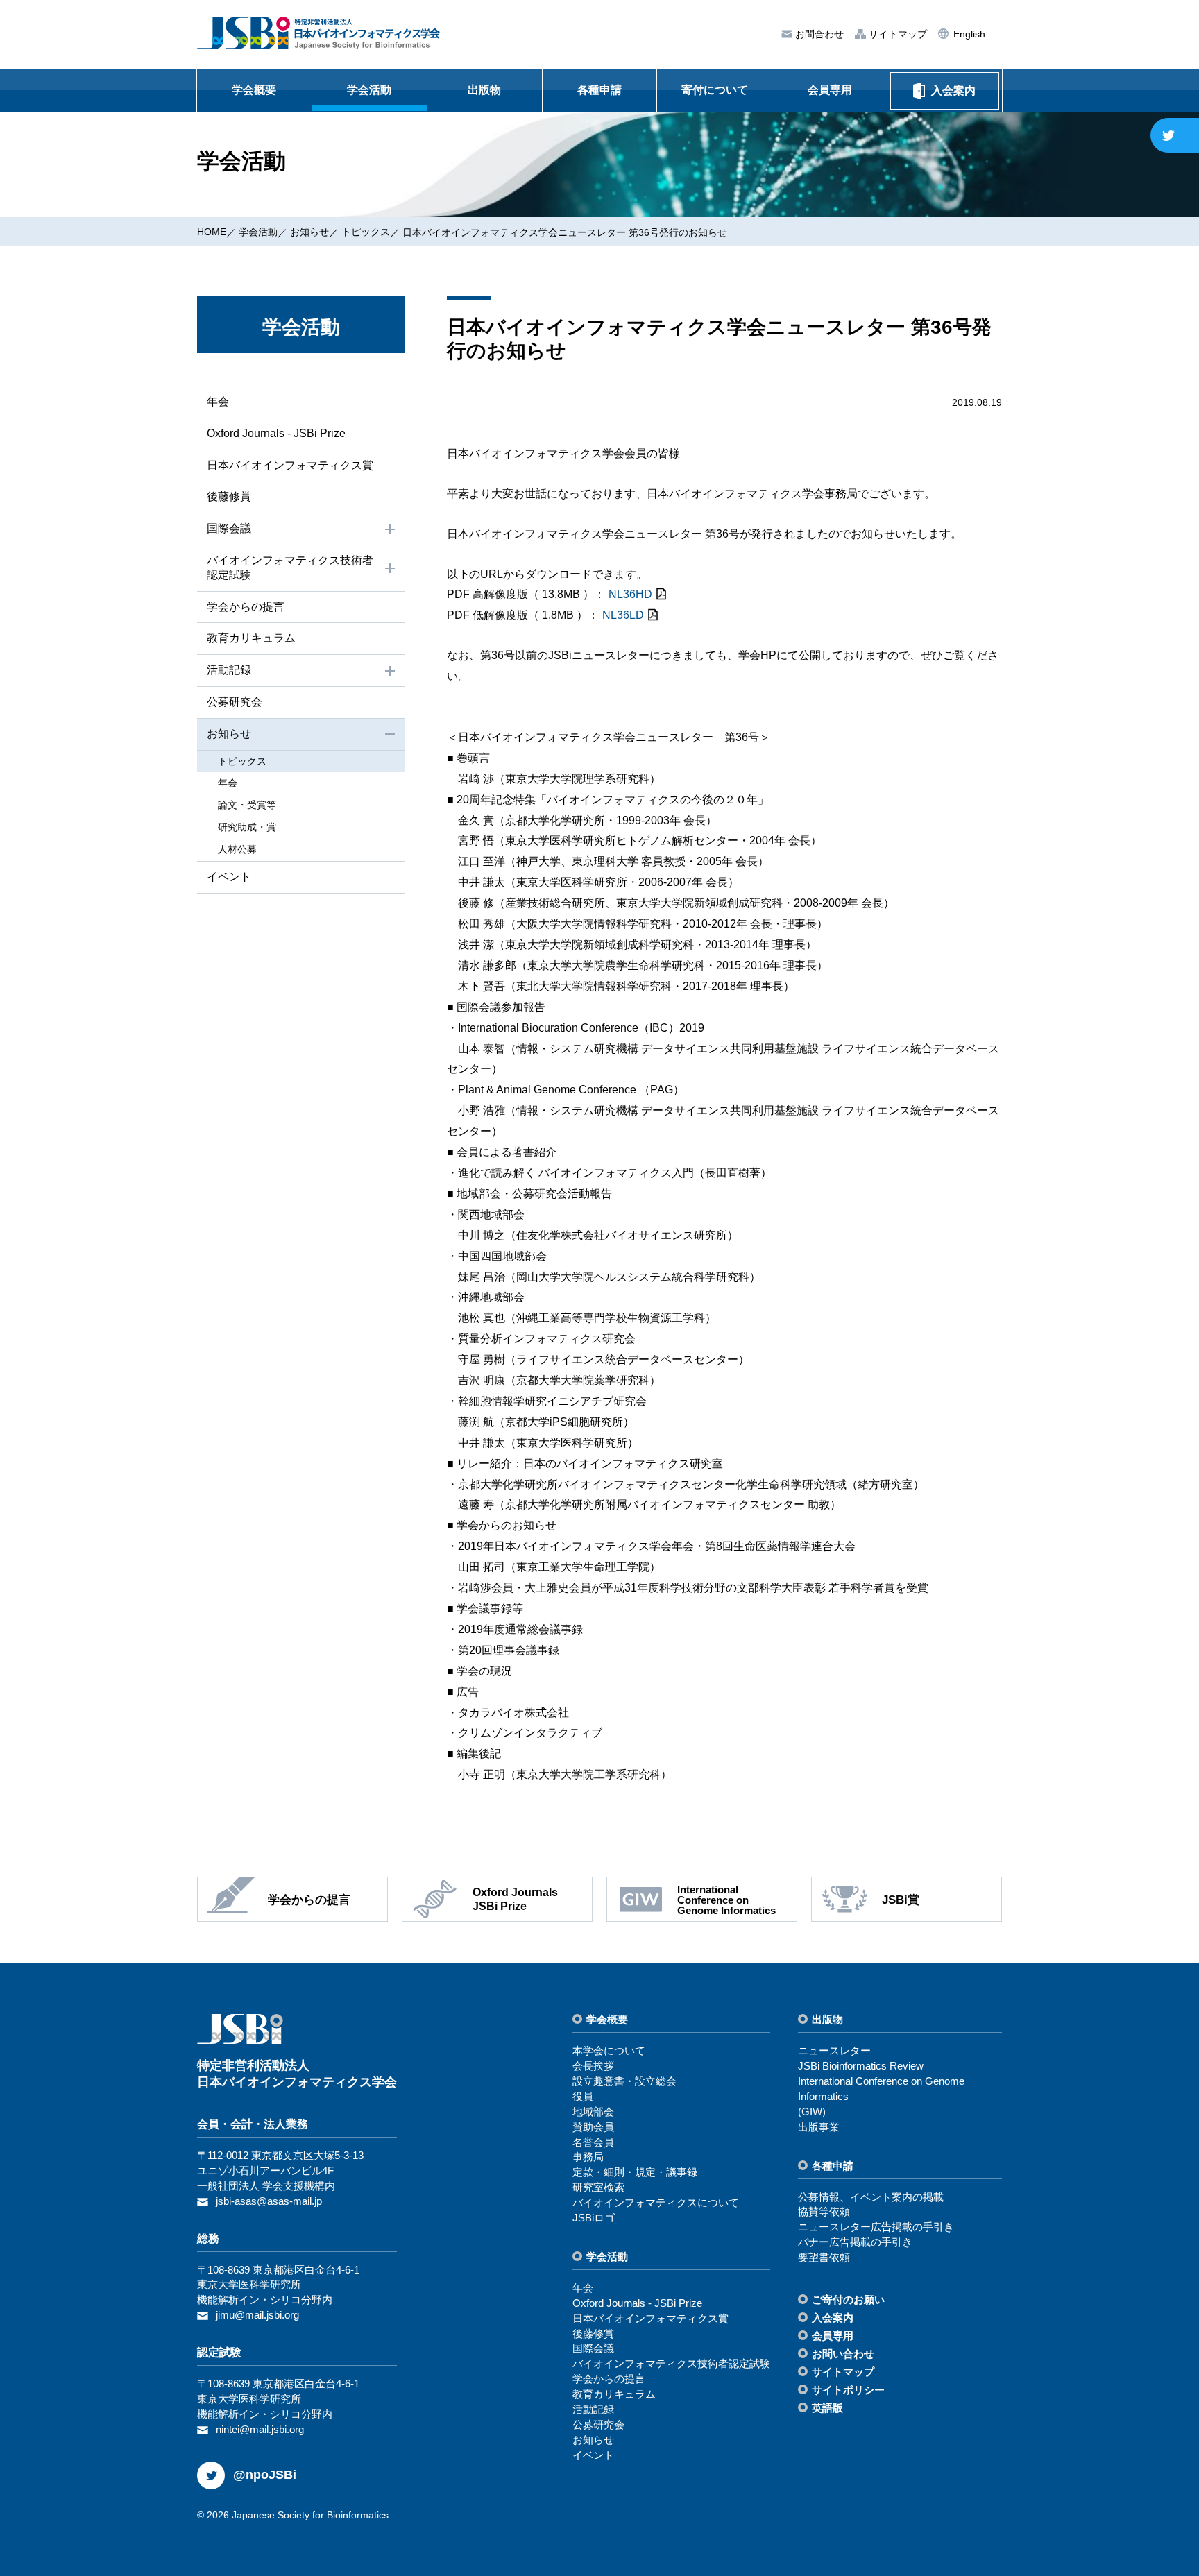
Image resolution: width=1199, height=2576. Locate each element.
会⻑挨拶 (593, 2066)
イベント (229, 877)
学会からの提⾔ (246, 607)
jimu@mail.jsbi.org (257, 2315)
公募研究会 (235, 702)
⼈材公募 (237, 849)
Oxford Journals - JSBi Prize (276, 433)
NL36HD (630, 594)
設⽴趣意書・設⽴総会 (624, 2081)
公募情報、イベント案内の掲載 (871, 2197)
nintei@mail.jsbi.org (260, 2429)
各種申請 (599, 90)
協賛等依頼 (824, 2211)
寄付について (715, 90)
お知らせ (309, 232)
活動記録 (229, 670)
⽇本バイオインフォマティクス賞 (290, 465)
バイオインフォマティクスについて (656, 2202)
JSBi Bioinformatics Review (861, 2066)
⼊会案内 (833, 2318)
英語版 (827, 2408)
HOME (212, 232)
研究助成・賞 (247, 827)
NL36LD (623, 615)
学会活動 (369, 90)
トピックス (366, 232)
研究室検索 (598, 2187)
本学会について (609, 2050)
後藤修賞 (229, 496)
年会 (218, 401)
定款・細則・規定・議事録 (635, 2172)
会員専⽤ (833, 2336)
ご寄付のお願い (848, 2300)
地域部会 (593, 2112)
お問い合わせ (843, 2354)
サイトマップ (896, 34)
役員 (583, 2096)
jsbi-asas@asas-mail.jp (269, 2201)
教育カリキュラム (251, 638)
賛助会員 (593, 2127)
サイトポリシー (848, 2390)
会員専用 (830, 90)
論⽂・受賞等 (247, 805)
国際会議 (229, 528)
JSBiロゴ (594, 2218)
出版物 (484, 90)
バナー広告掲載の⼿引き (855, 2242)
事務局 (588, 2157)
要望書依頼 (824, 2257)
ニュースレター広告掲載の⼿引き (876, 2227)
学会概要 (254, 90)
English (968, 34)
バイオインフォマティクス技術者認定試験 (290, 568)
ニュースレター (834, 2050)
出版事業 (819, 2127)
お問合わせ (818, 34)
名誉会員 (593, 2142)
